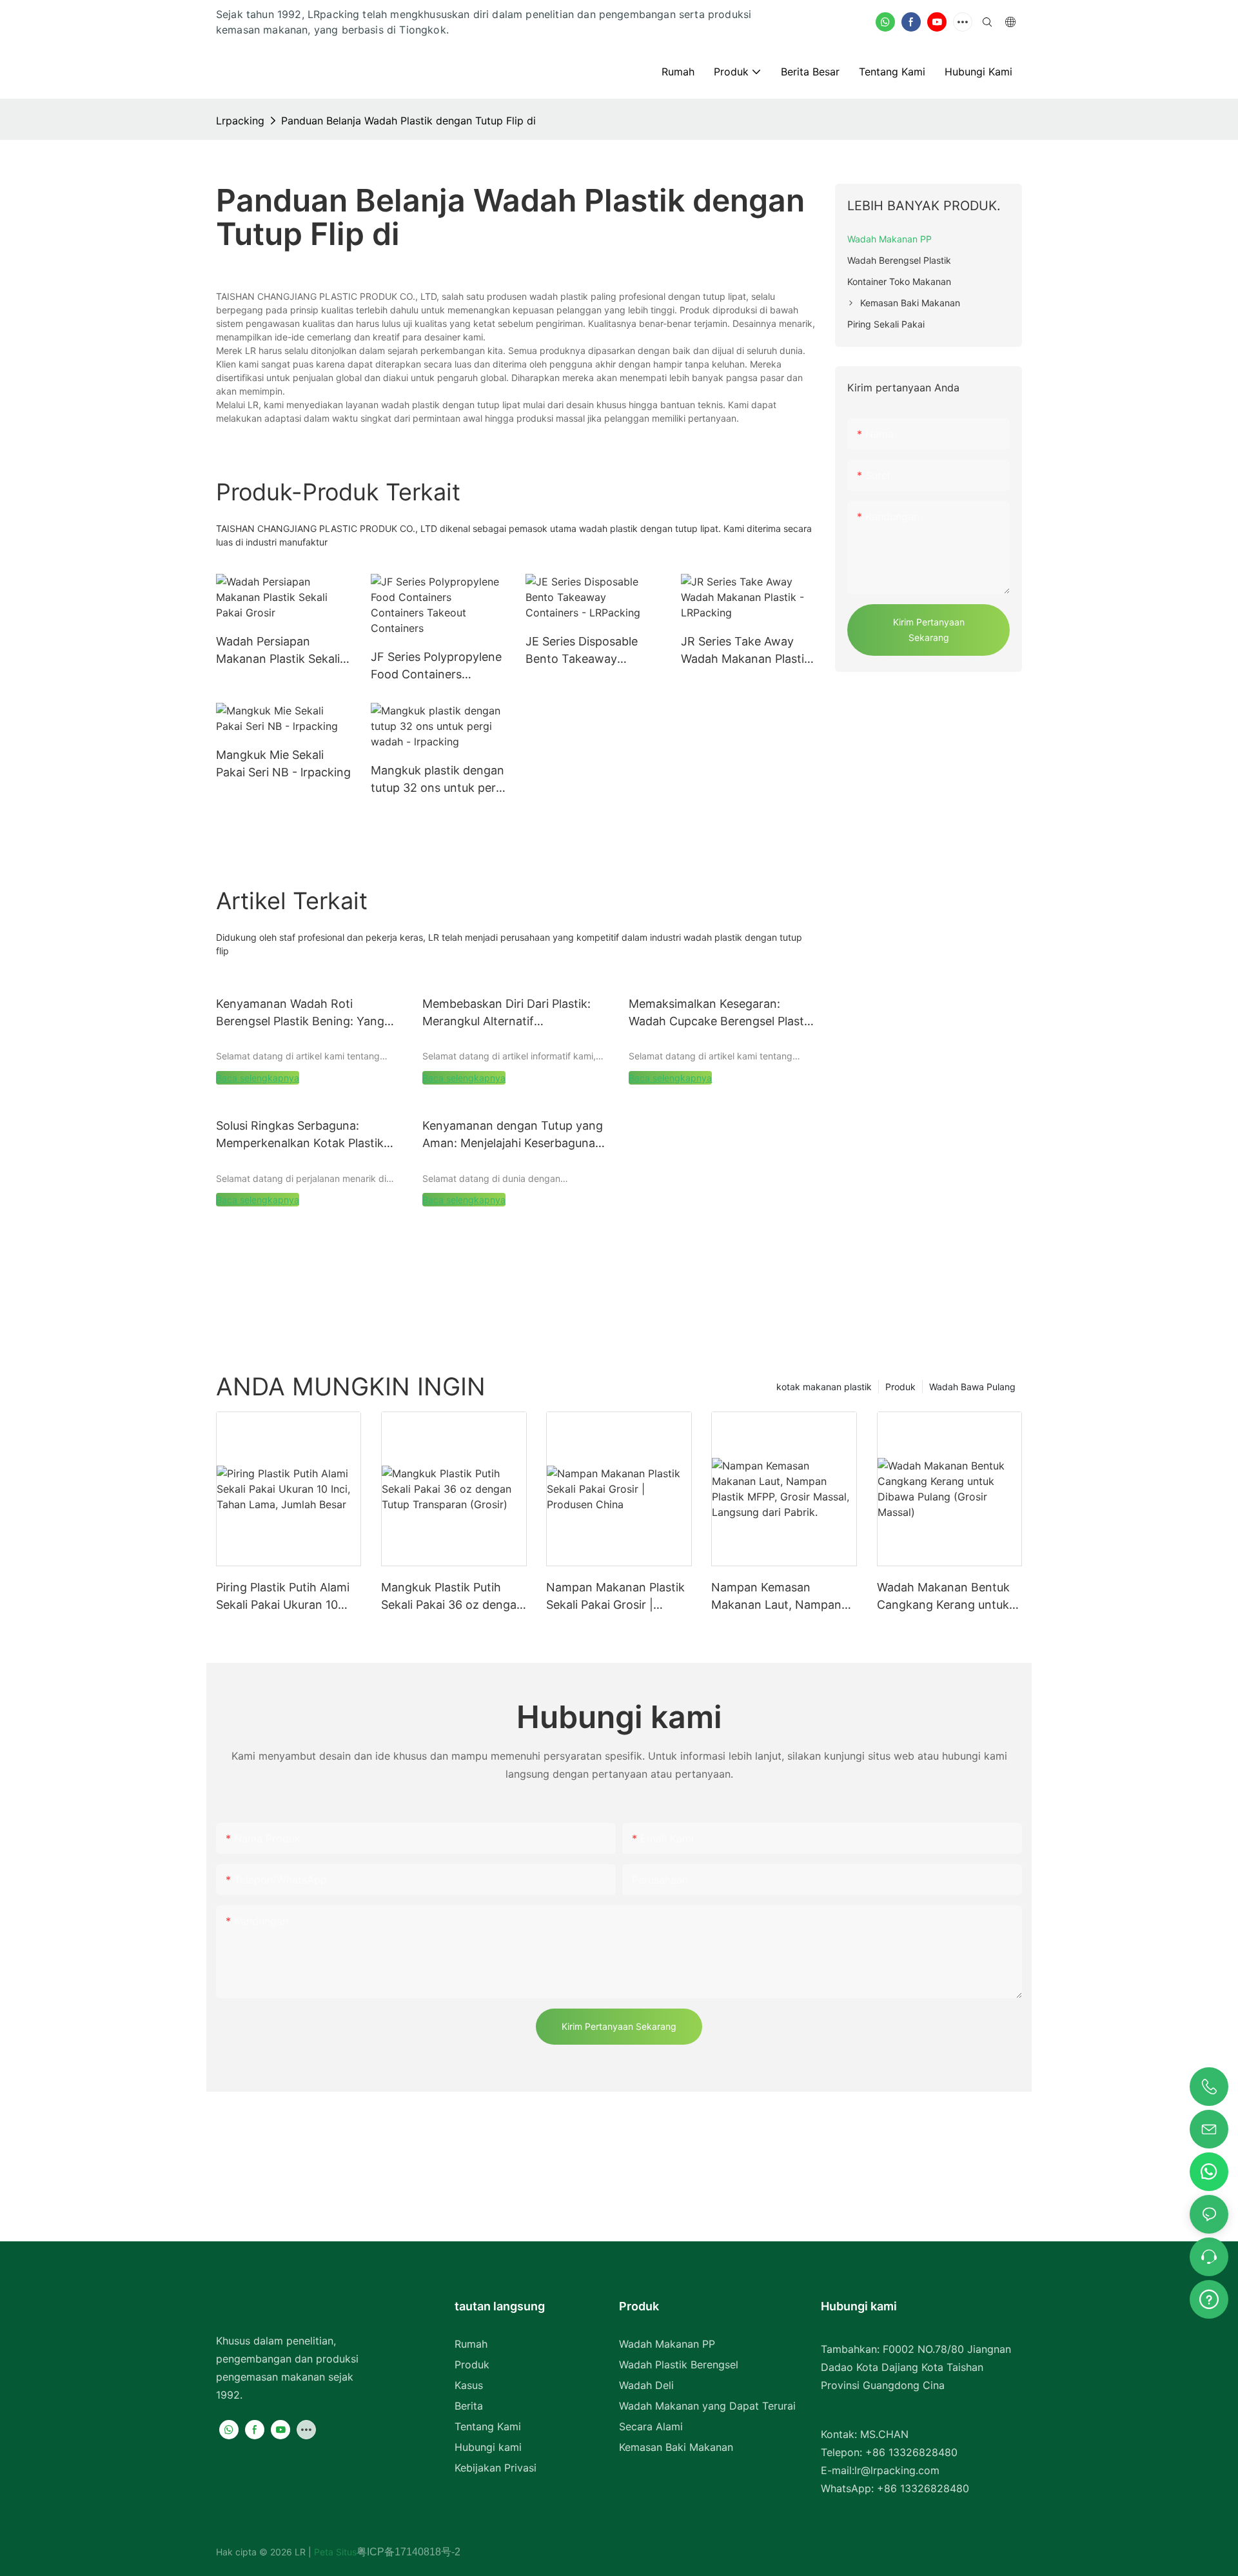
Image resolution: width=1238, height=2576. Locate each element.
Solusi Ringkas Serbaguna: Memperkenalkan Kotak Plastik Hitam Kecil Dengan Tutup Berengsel (300, 1135)
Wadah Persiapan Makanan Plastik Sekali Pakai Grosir (278, 651)
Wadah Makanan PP (667, 2344)
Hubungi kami (488, 2447)
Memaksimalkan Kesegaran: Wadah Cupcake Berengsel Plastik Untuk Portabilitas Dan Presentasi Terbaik (721, 1013)
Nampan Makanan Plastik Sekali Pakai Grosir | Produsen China (615, 1597)
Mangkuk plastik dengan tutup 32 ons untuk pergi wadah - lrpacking (438, 780)
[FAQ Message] (1209, 2297)
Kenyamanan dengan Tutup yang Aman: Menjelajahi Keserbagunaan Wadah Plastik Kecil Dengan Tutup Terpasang (516, 1135)
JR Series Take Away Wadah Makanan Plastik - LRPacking (746, 651)
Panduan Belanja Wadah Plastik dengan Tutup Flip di (408, 121)
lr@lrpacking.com (897, 2470)
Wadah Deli (646, 2385)
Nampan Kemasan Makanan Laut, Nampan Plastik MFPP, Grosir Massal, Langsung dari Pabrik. (776, 1597)
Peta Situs (334, 2552)
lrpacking (240, 121)
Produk (900, 1387)
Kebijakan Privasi (496, 2468)
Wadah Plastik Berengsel (679, 2365)
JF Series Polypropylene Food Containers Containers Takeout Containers (436, 666)
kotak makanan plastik (824, 1387)
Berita (469, 2406)
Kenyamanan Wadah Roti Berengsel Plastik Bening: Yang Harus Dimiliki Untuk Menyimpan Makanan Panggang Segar (304, 1013)
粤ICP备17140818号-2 (408, 2552)
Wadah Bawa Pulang (972, 1387)
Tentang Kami (488, 2426)
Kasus (469, 2385)
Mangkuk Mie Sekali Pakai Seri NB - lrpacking (283, 763)
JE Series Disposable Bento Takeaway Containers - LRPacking (590, 651)
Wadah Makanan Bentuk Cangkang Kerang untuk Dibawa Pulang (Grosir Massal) (943, 1597)
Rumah (471, 2344)
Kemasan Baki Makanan (676, 2447)
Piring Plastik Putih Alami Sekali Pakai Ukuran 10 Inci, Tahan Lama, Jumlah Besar (285, 1597)
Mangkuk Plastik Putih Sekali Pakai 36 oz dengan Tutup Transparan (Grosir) (452, 1597)
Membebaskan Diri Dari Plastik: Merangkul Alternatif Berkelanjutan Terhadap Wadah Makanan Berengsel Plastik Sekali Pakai (513, 1013)
